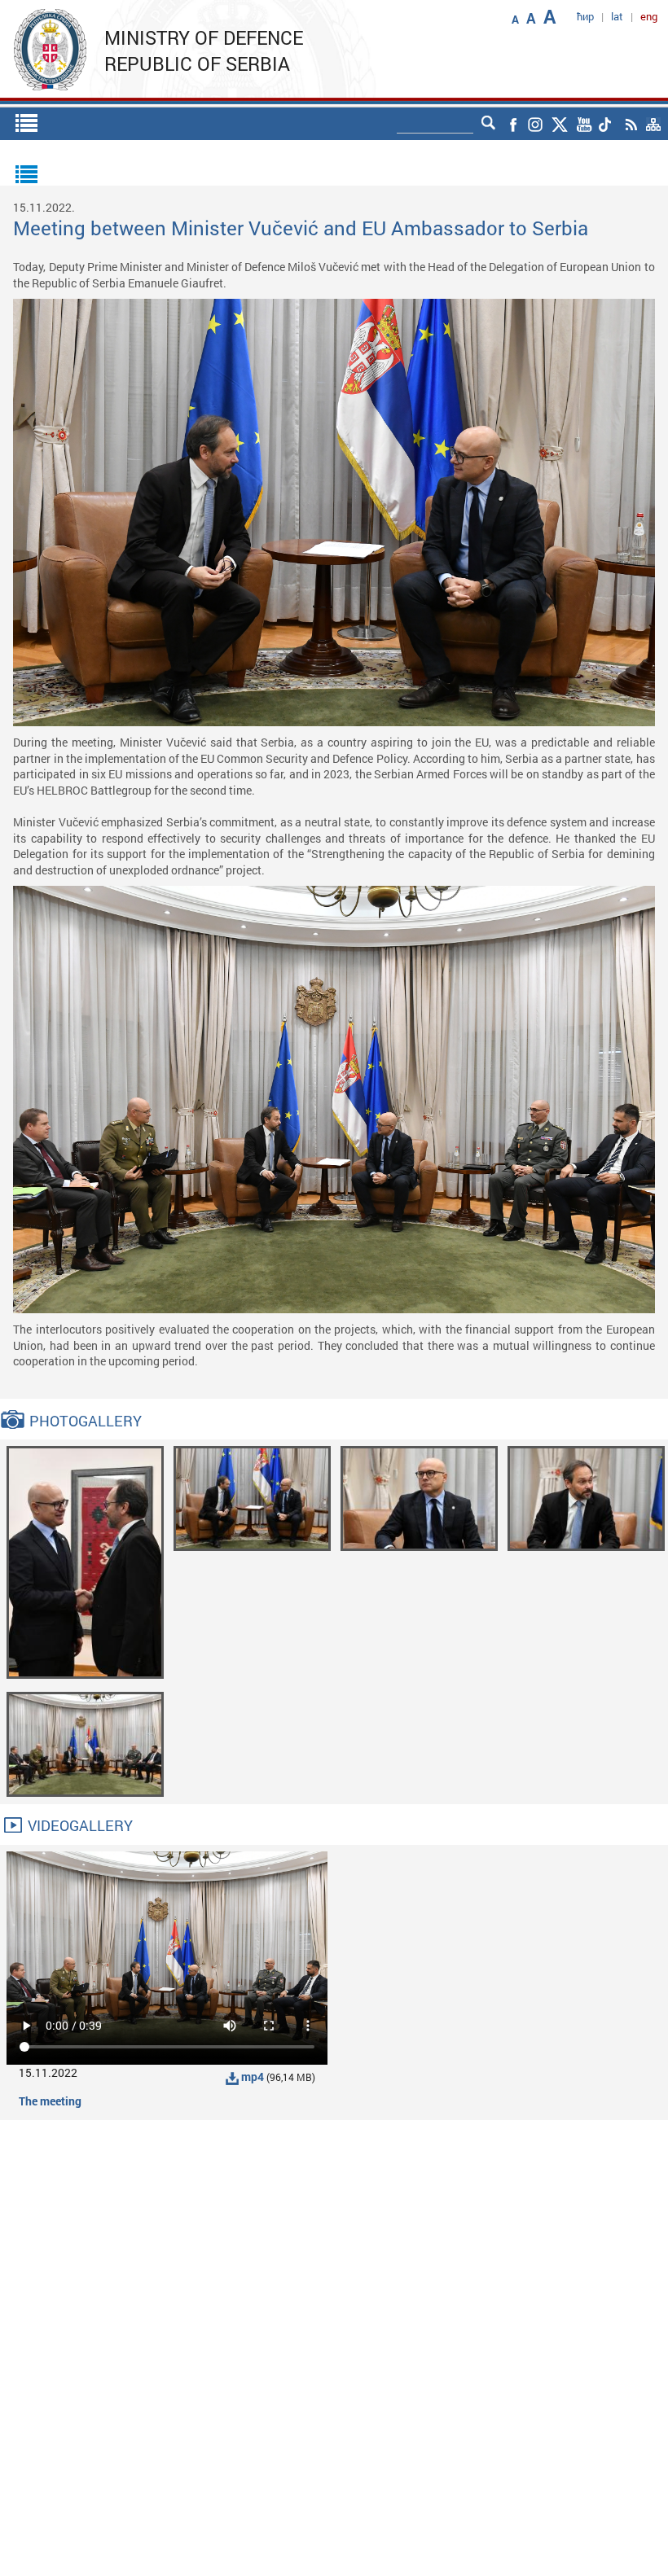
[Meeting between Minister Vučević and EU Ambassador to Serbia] (85, 1561)
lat (617, 16)
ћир (585, 16)
